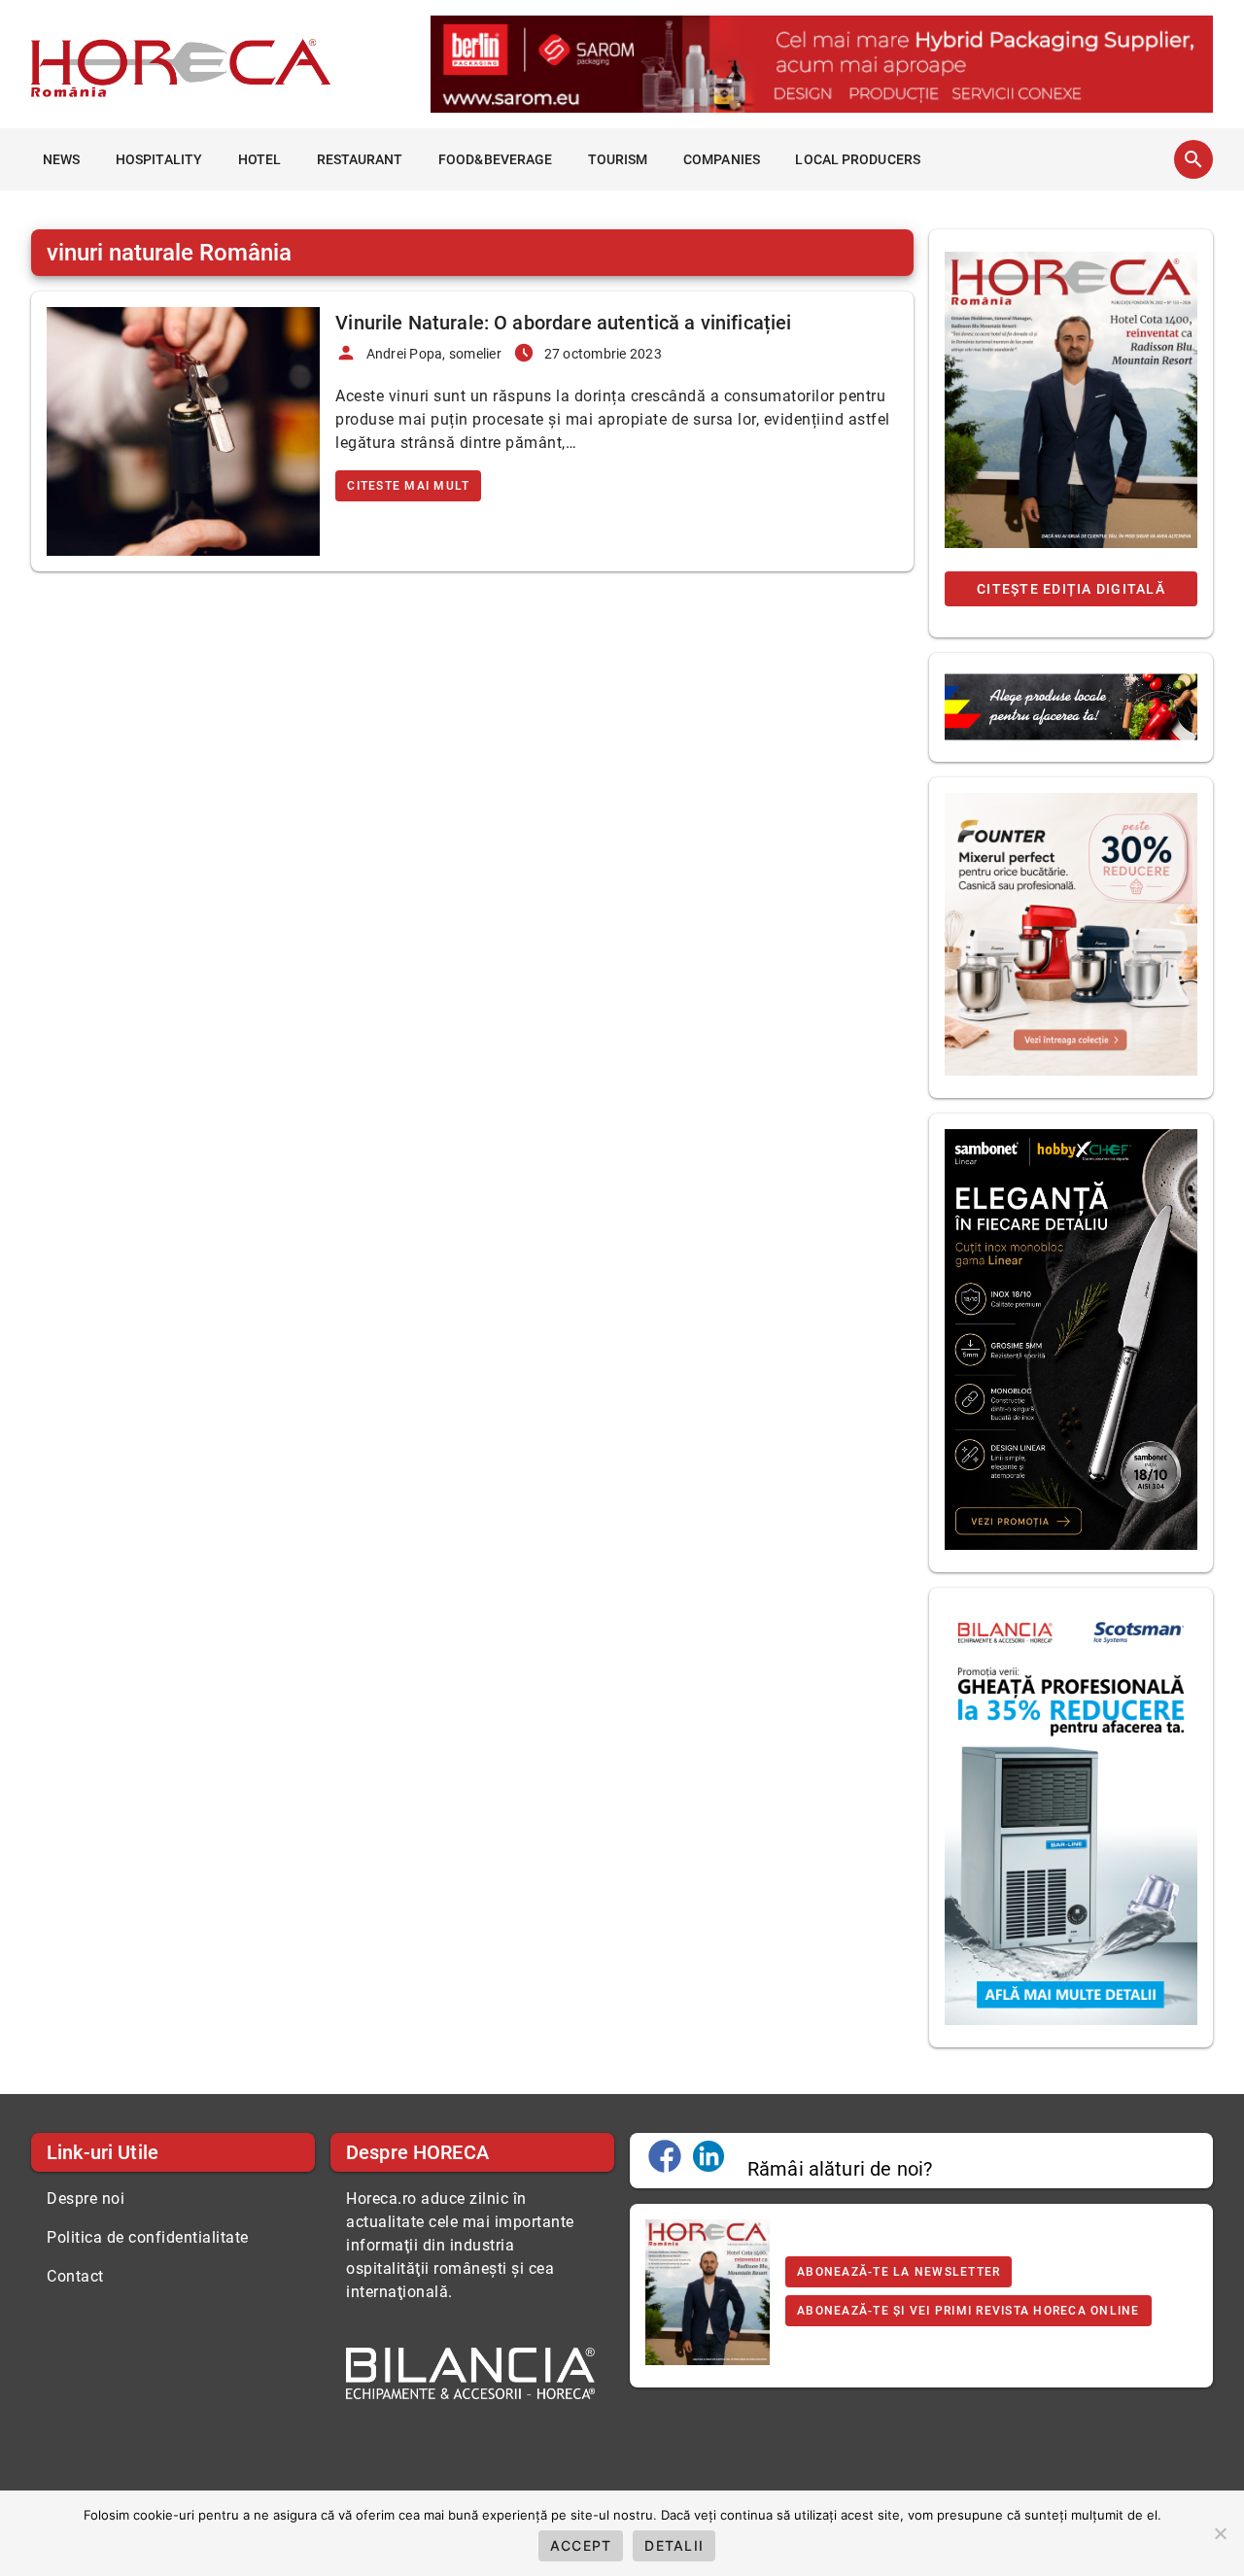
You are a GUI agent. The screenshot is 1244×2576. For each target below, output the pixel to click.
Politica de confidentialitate (148, 2237)
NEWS (61, 159)
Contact (75, 2276)
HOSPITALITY (159, 159)
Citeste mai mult (408, 486)
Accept (581, 2545)
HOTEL (260, 159)
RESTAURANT (360, 159)
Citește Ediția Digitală (1071, 589)
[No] (1220, 2533)
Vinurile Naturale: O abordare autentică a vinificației (563, 323)
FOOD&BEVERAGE (495, 159)
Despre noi (86, 2198)
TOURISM (618, 159)
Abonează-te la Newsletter (898, 2272)
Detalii (674, 2545)
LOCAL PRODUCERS (858, 159)
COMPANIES (722, 159)
